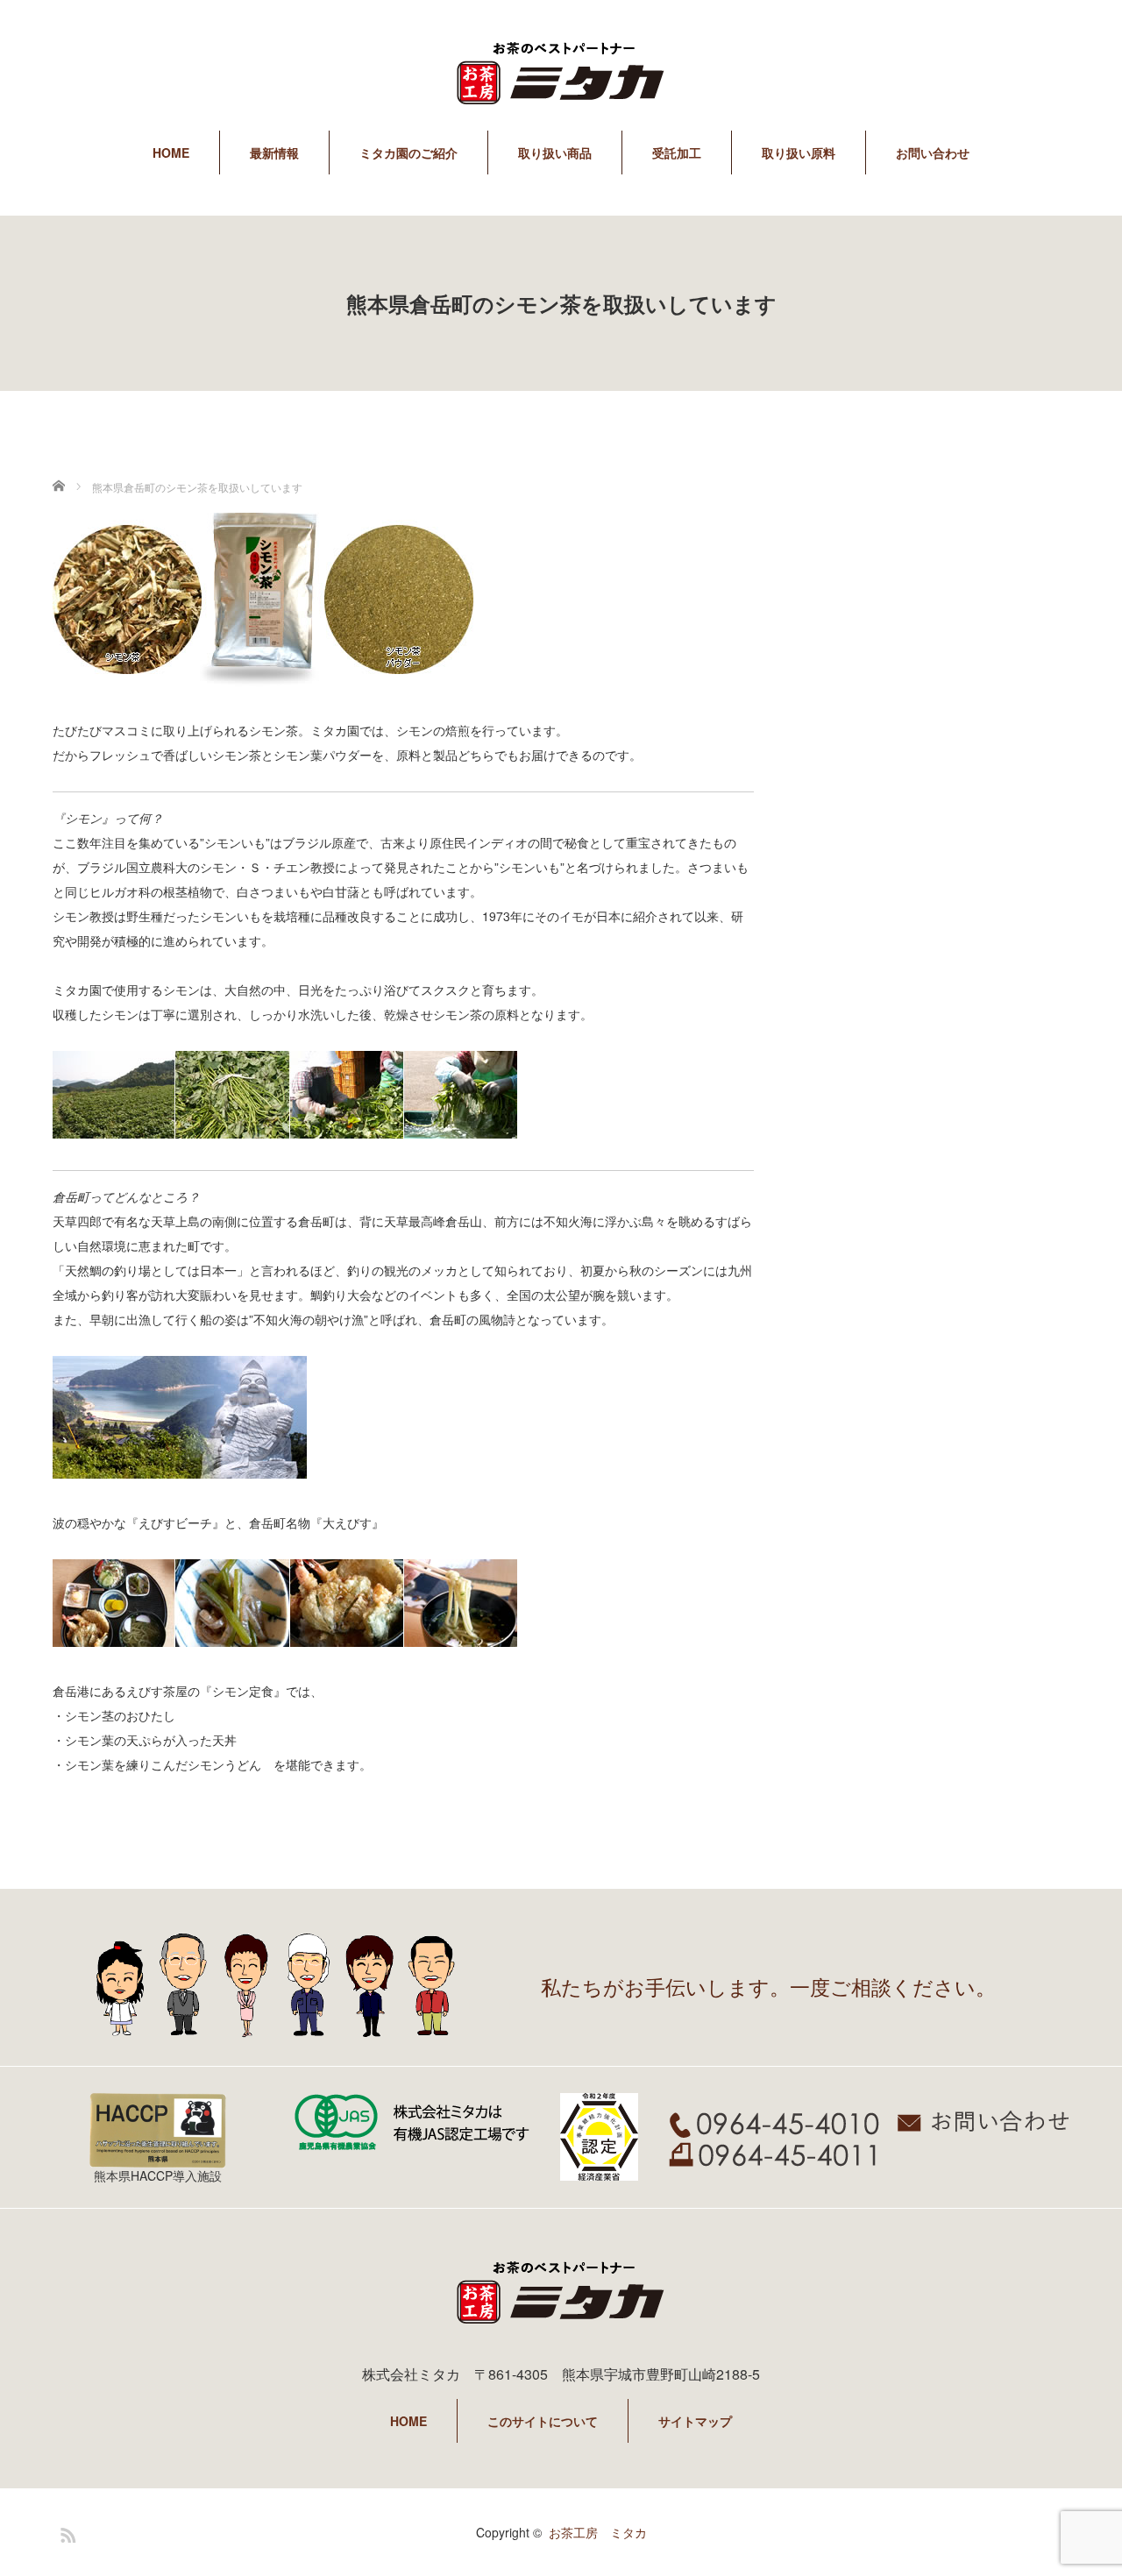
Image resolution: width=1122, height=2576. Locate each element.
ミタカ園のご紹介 (408, 153)
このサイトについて (543, 2421)
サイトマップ (695, 2421)
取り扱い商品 (555, 153)
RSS (66, 2532)
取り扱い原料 (799, 153)
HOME (171, 153)
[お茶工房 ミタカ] (561, 76)
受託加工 (677, 153)
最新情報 (274, 153)
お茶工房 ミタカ (598, 2532)
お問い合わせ (933, 153)
